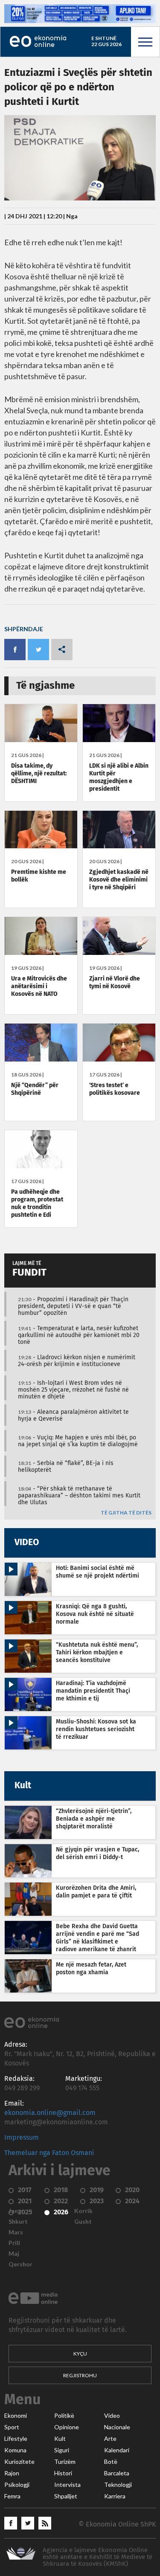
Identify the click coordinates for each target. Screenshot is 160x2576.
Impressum (22, 2138)
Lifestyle (16, 2439)
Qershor (20, 2264)
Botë (111, 2462)
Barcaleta (117, 2473)
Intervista (67, 2485)
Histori (63, 2473)
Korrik (83, 2211)
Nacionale (117, 2427)
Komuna (15, 2450)
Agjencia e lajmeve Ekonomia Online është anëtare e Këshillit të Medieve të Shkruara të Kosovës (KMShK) (97, 2557)
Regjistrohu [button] (80, 2375)
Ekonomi (16, 2416)
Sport (12, 2427)
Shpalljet (66, 2496)
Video (112, 2416)
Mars (16, 2232)
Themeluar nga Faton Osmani (49, 2153)
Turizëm (65, 2462)
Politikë (64, 2416)
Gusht (83, 2222)
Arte (110, 2439)
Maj (14, 2254)
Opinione (67, 2427)
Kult (60, 2439)
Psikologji (17, 2485)
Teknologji (118, 2485)
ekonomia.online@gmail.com (50, 2113)
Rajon (12, 2473)
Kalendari (117, 2450)
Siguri (62, 2450)
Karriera (115, 2496)
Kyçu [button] (80, 2354)
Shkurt (18, 2222)
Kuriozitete (19, 2462)
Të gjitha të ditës (126, 1513)
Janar (16, 2211)
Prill (14, 2243)
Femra (12, 2496)
